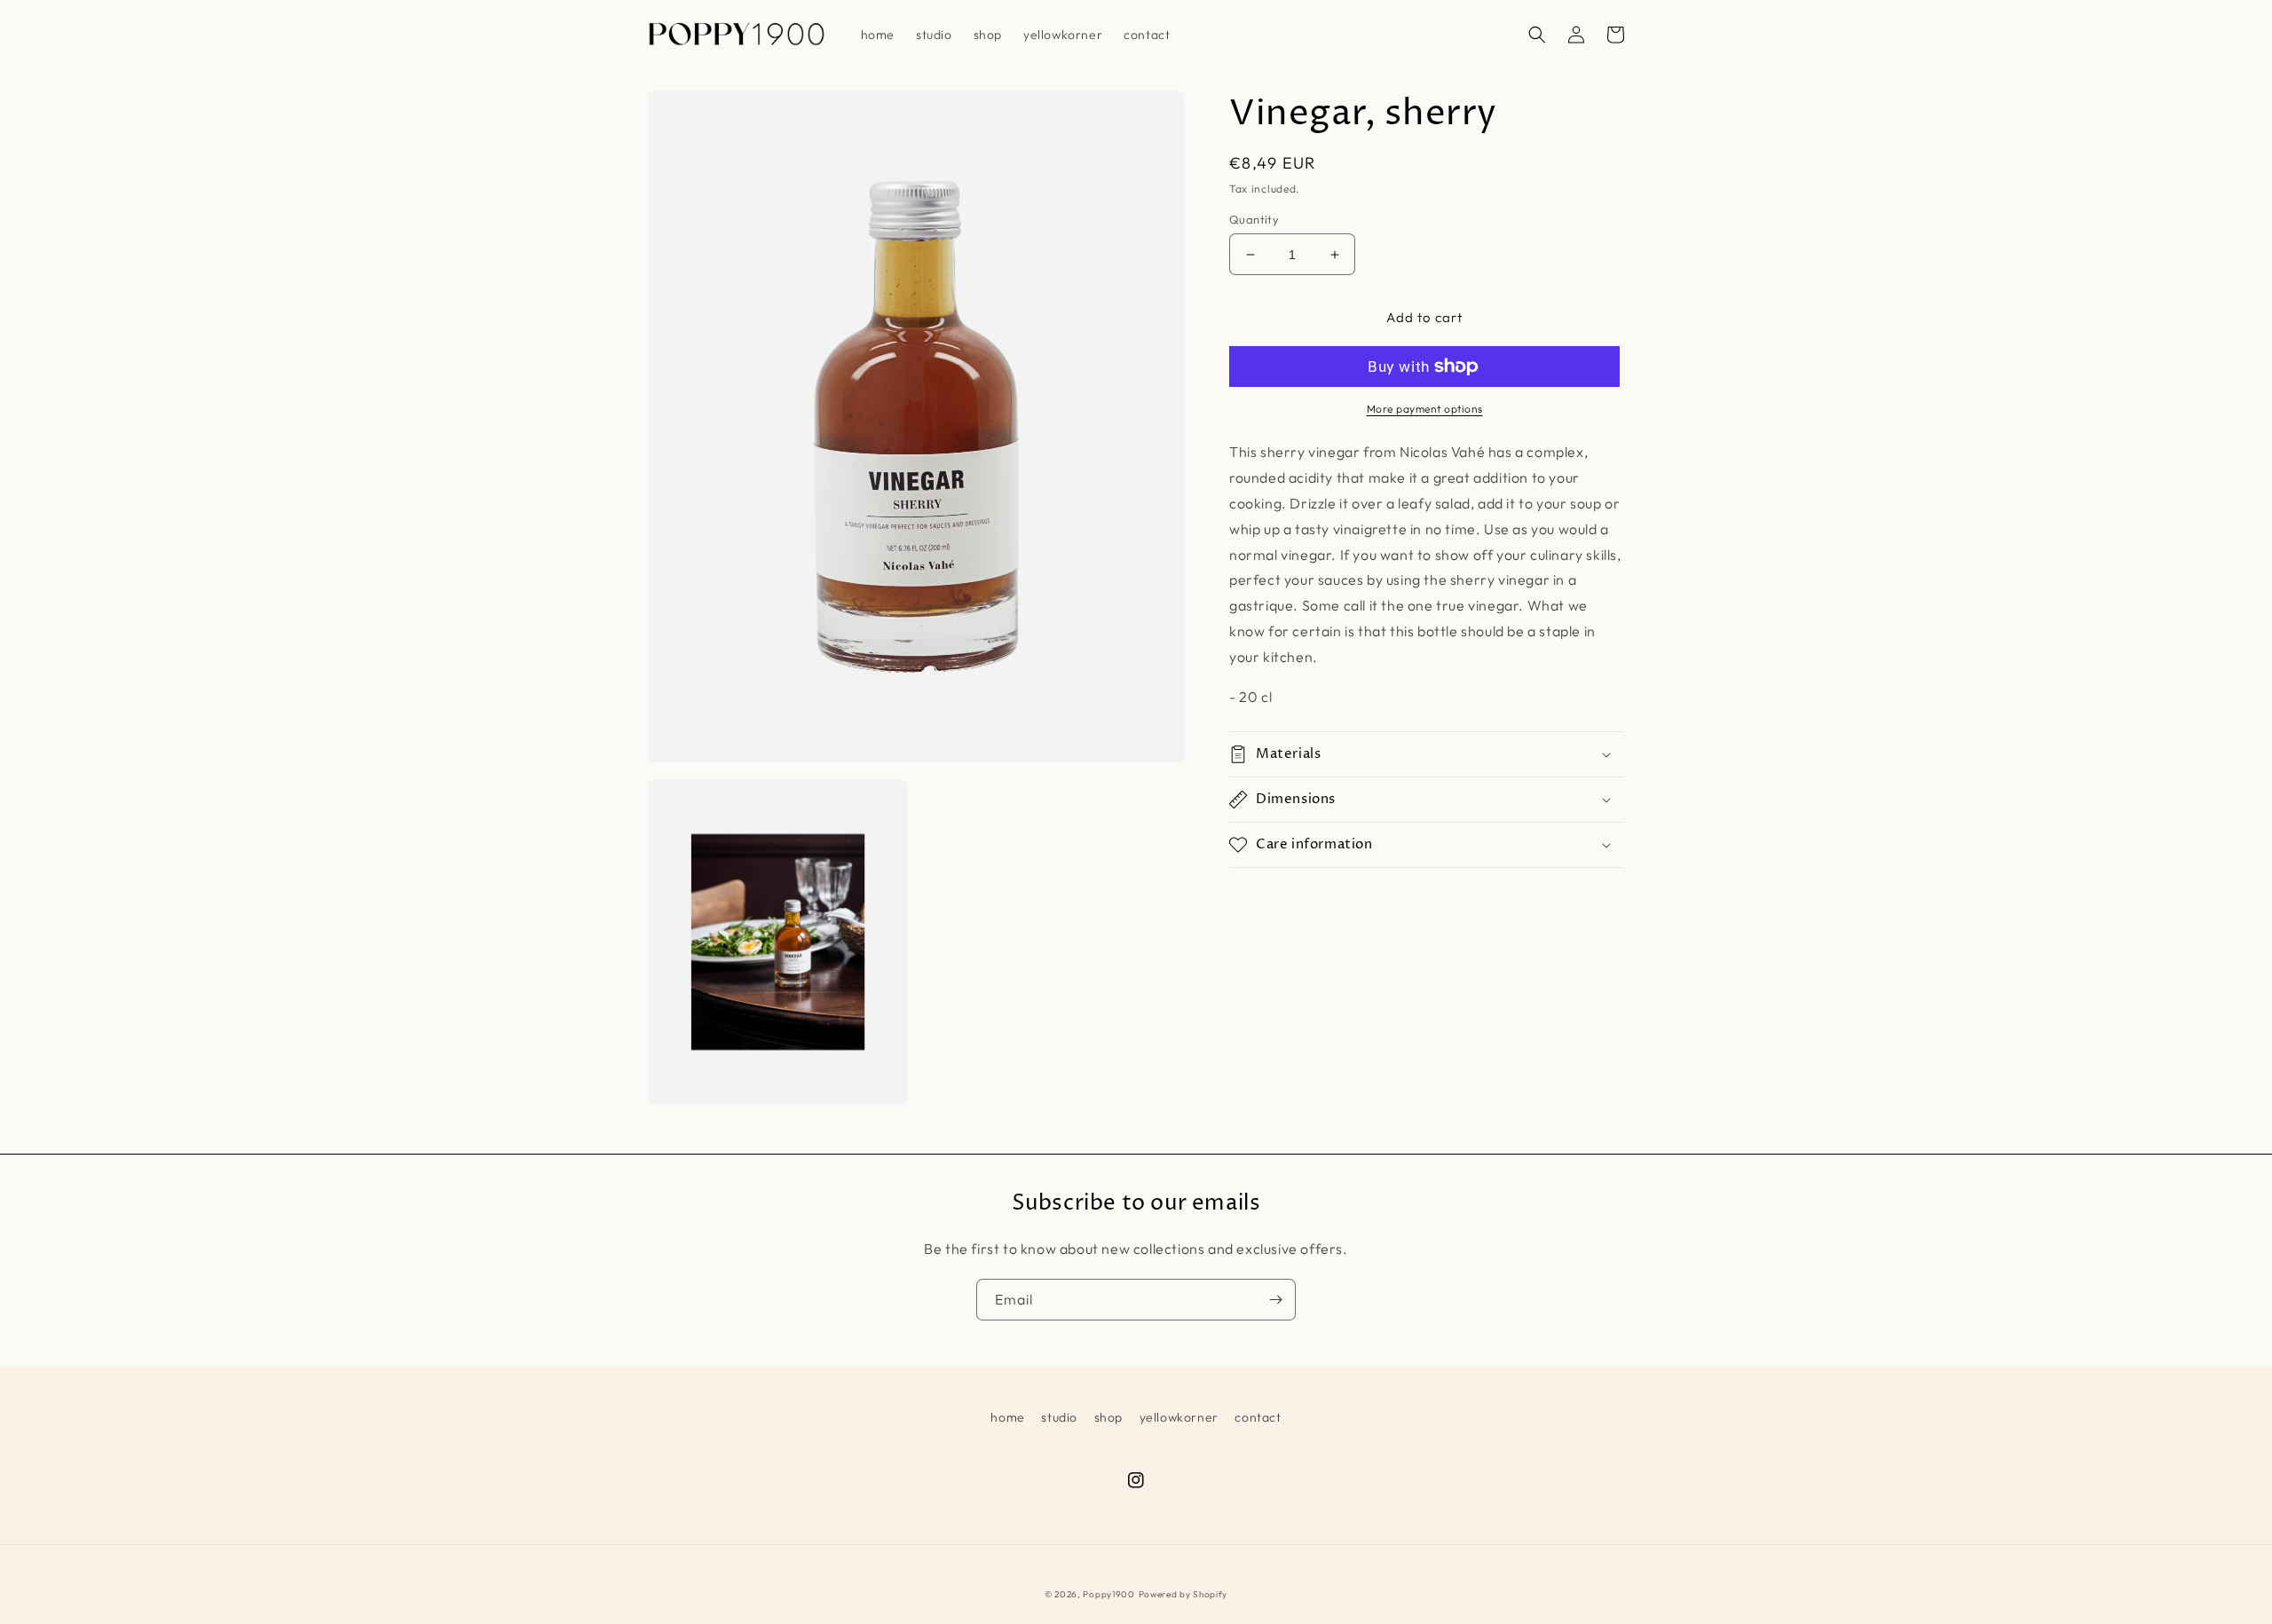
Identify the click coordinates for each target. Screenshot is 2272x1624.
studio (1059, 1417)
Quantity (1254, 219)
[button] (1537, 35)
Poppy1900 (1108, 1594)
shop (1108, 1417)
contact (1258, 1417)
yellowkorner (1179, 1417)
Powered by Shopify (1183, 1594)
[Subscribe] (1275, 1300)
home (1007, 1417)
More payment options (1425, 409)
